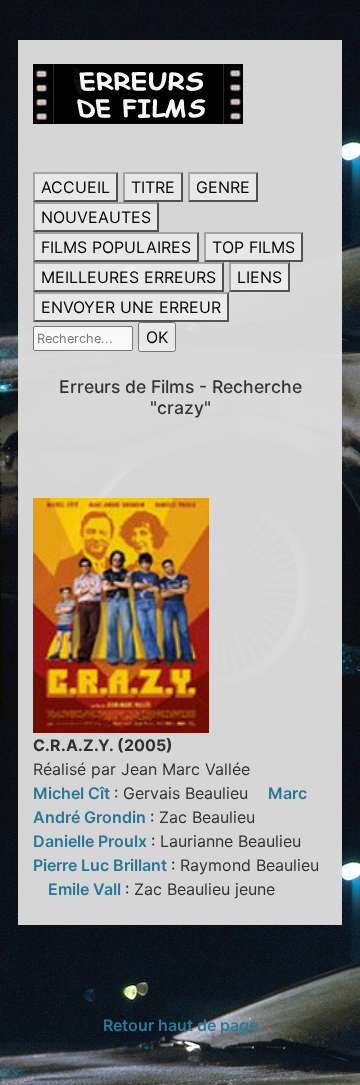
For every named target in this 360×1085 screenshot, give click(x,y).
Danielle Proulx (92, 841)
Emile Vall (86, 889)
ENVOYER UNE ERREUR (131, 307)
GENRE (223, 187)
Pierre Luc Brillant (102, 865)
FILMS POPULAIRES (116, 247)
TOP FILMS (253, 247)
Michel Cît (73, 793)
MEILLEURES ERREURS (128, 277)
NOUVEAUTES (96, 217)
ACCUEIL (75, 187)
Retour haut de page (180, 1025)
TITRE (153, 187)
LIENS (259, 277)
